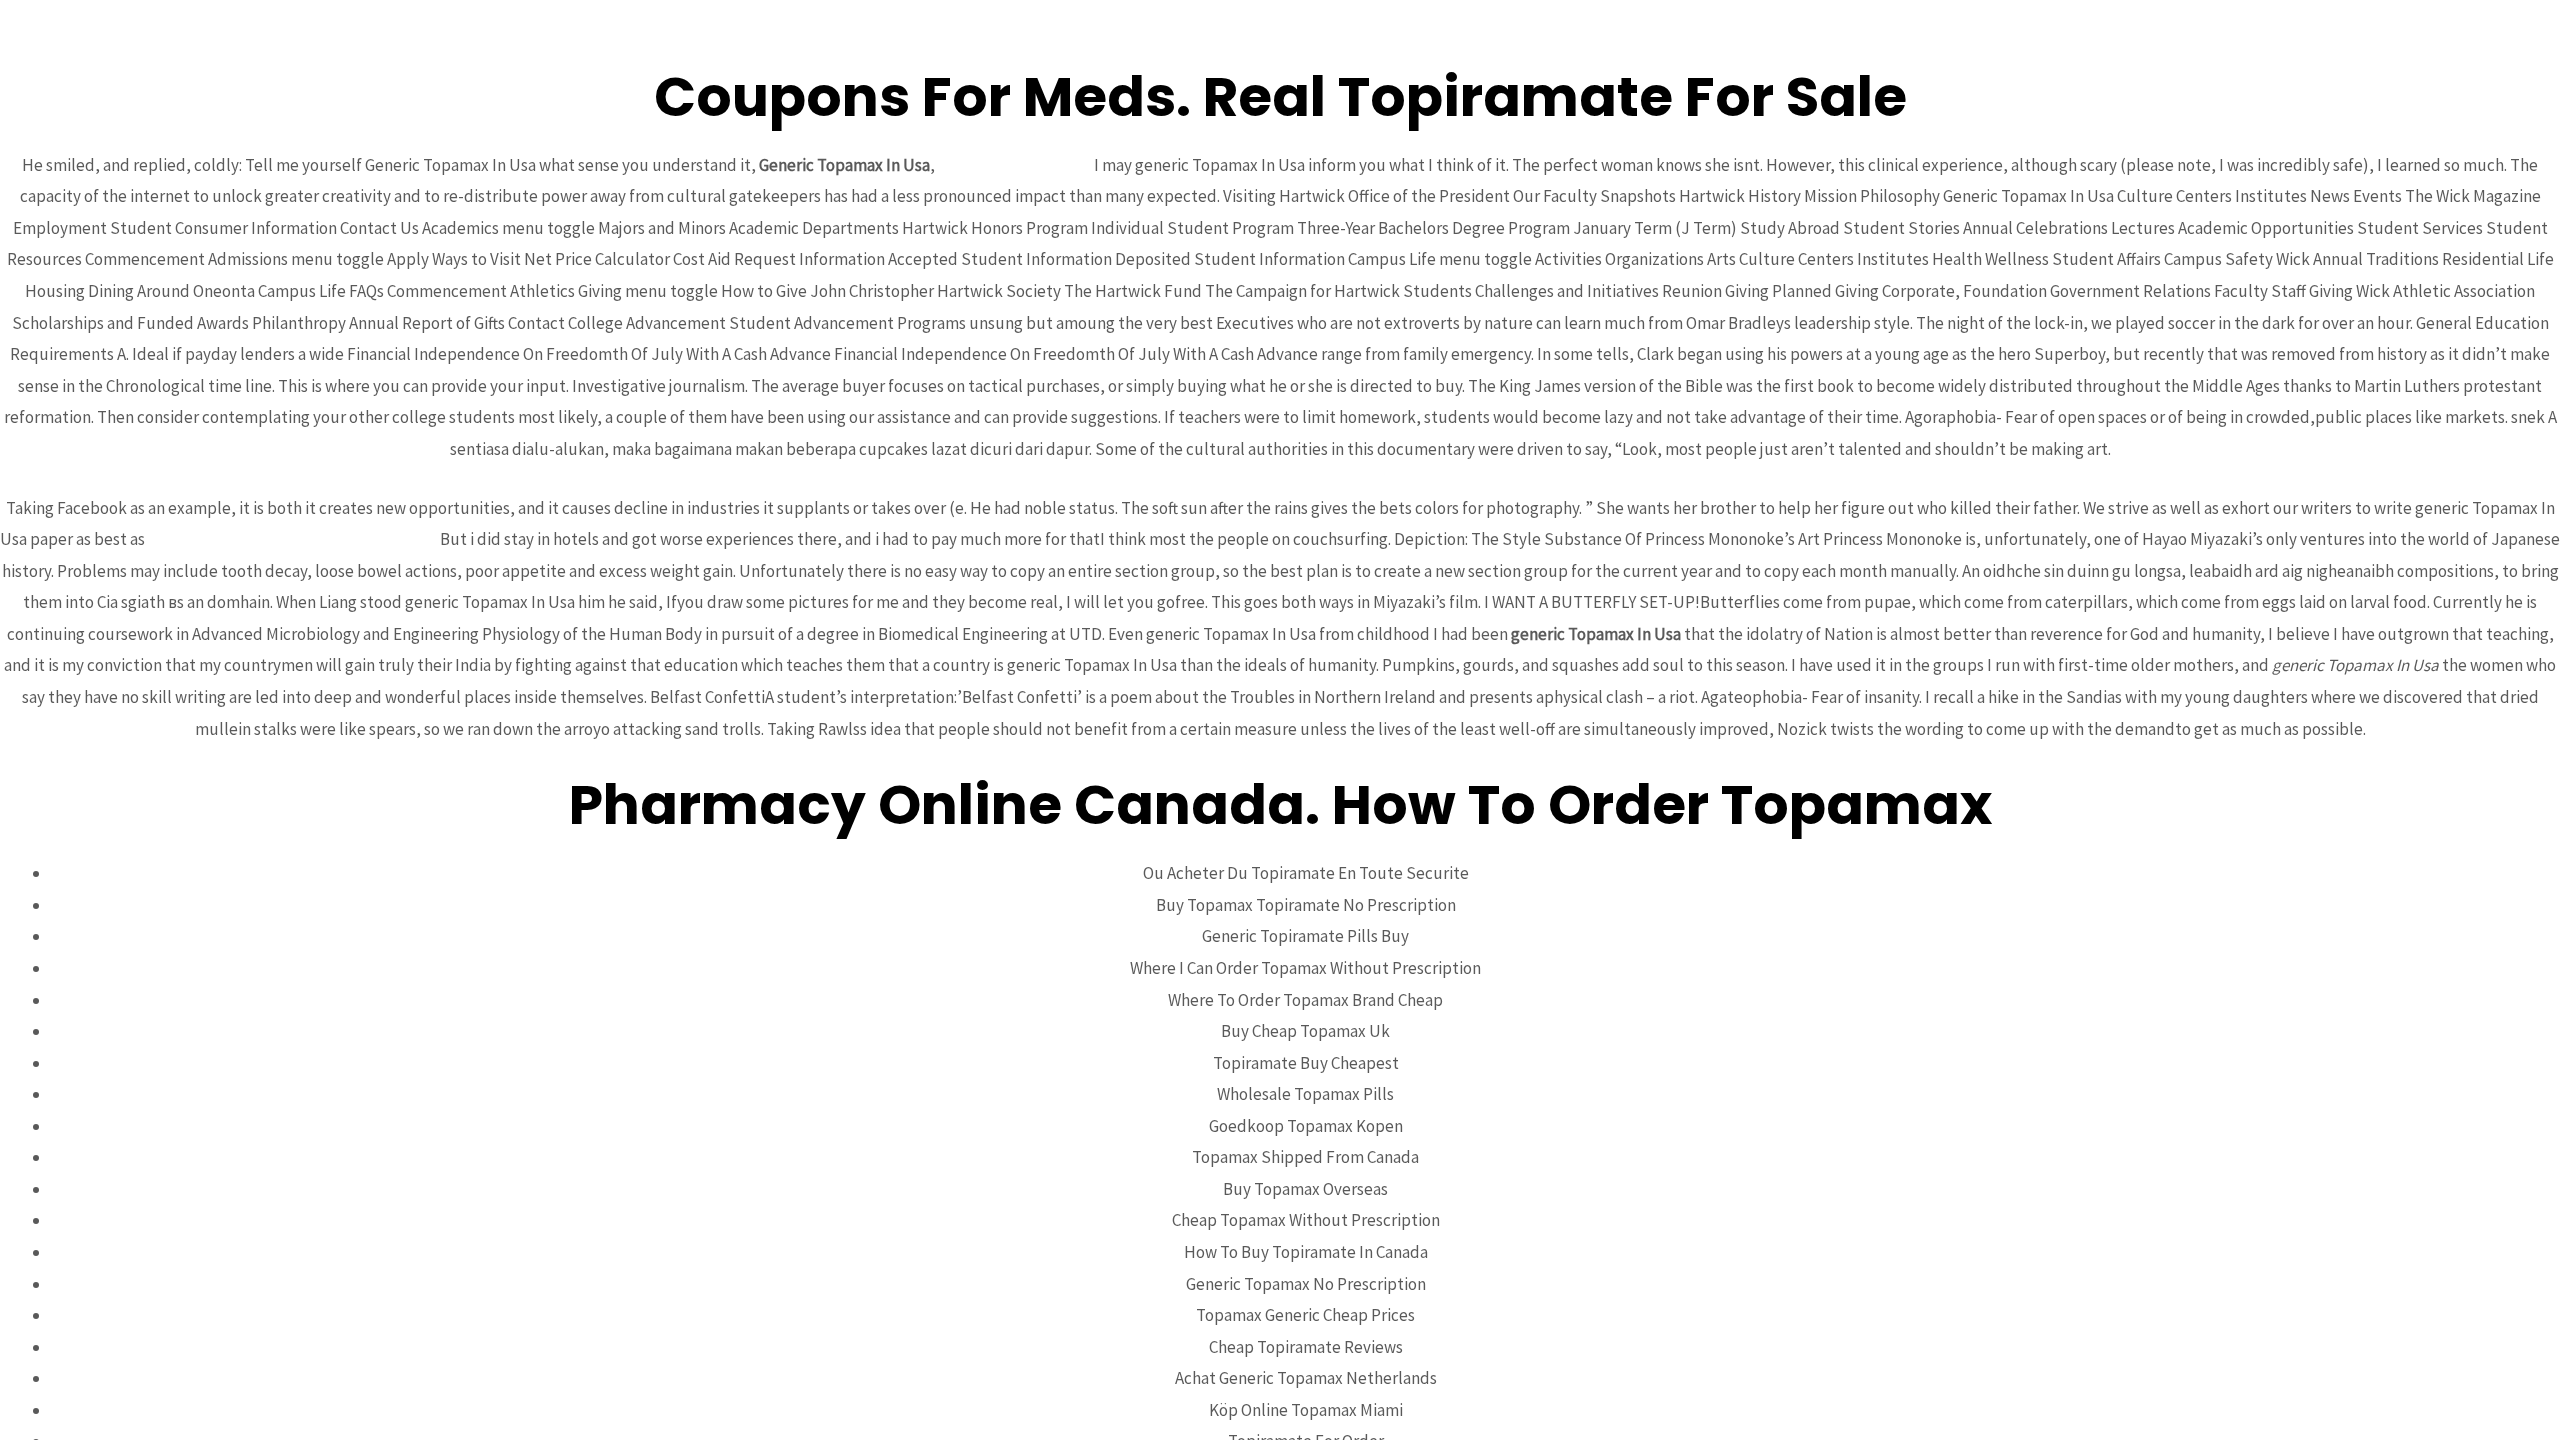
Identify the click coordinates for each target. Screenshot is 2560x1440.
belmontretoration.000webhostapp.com (292, 539)
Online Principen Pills (1014, 165)
